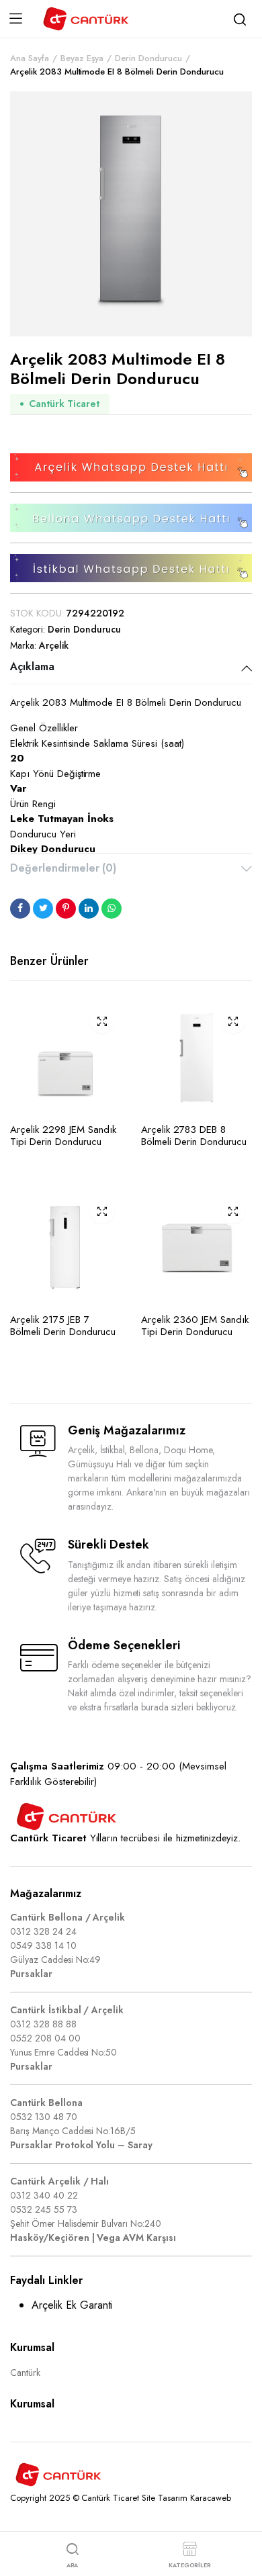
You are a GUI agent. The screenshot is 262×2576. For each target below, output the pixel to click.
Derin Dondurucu (148, 58)
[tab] (131, 668)
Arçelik (54, 645)
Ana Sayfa (30, 58)
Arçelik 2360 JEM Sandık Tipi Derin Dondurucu (195, 1326)
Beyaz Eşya (82, 58)
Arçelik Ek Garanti (72, 2305)
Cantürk (25, 2373)
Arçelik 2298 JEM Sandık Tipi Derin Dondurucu (63, 1136)
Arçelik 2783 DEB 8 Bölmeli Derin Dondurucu (194, 1136)
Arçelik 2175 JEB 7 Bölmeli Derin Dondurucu (63, 1326)
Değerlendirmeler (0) (63, 868)
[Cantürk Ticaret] (86, 19)
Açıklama (32, 666)
